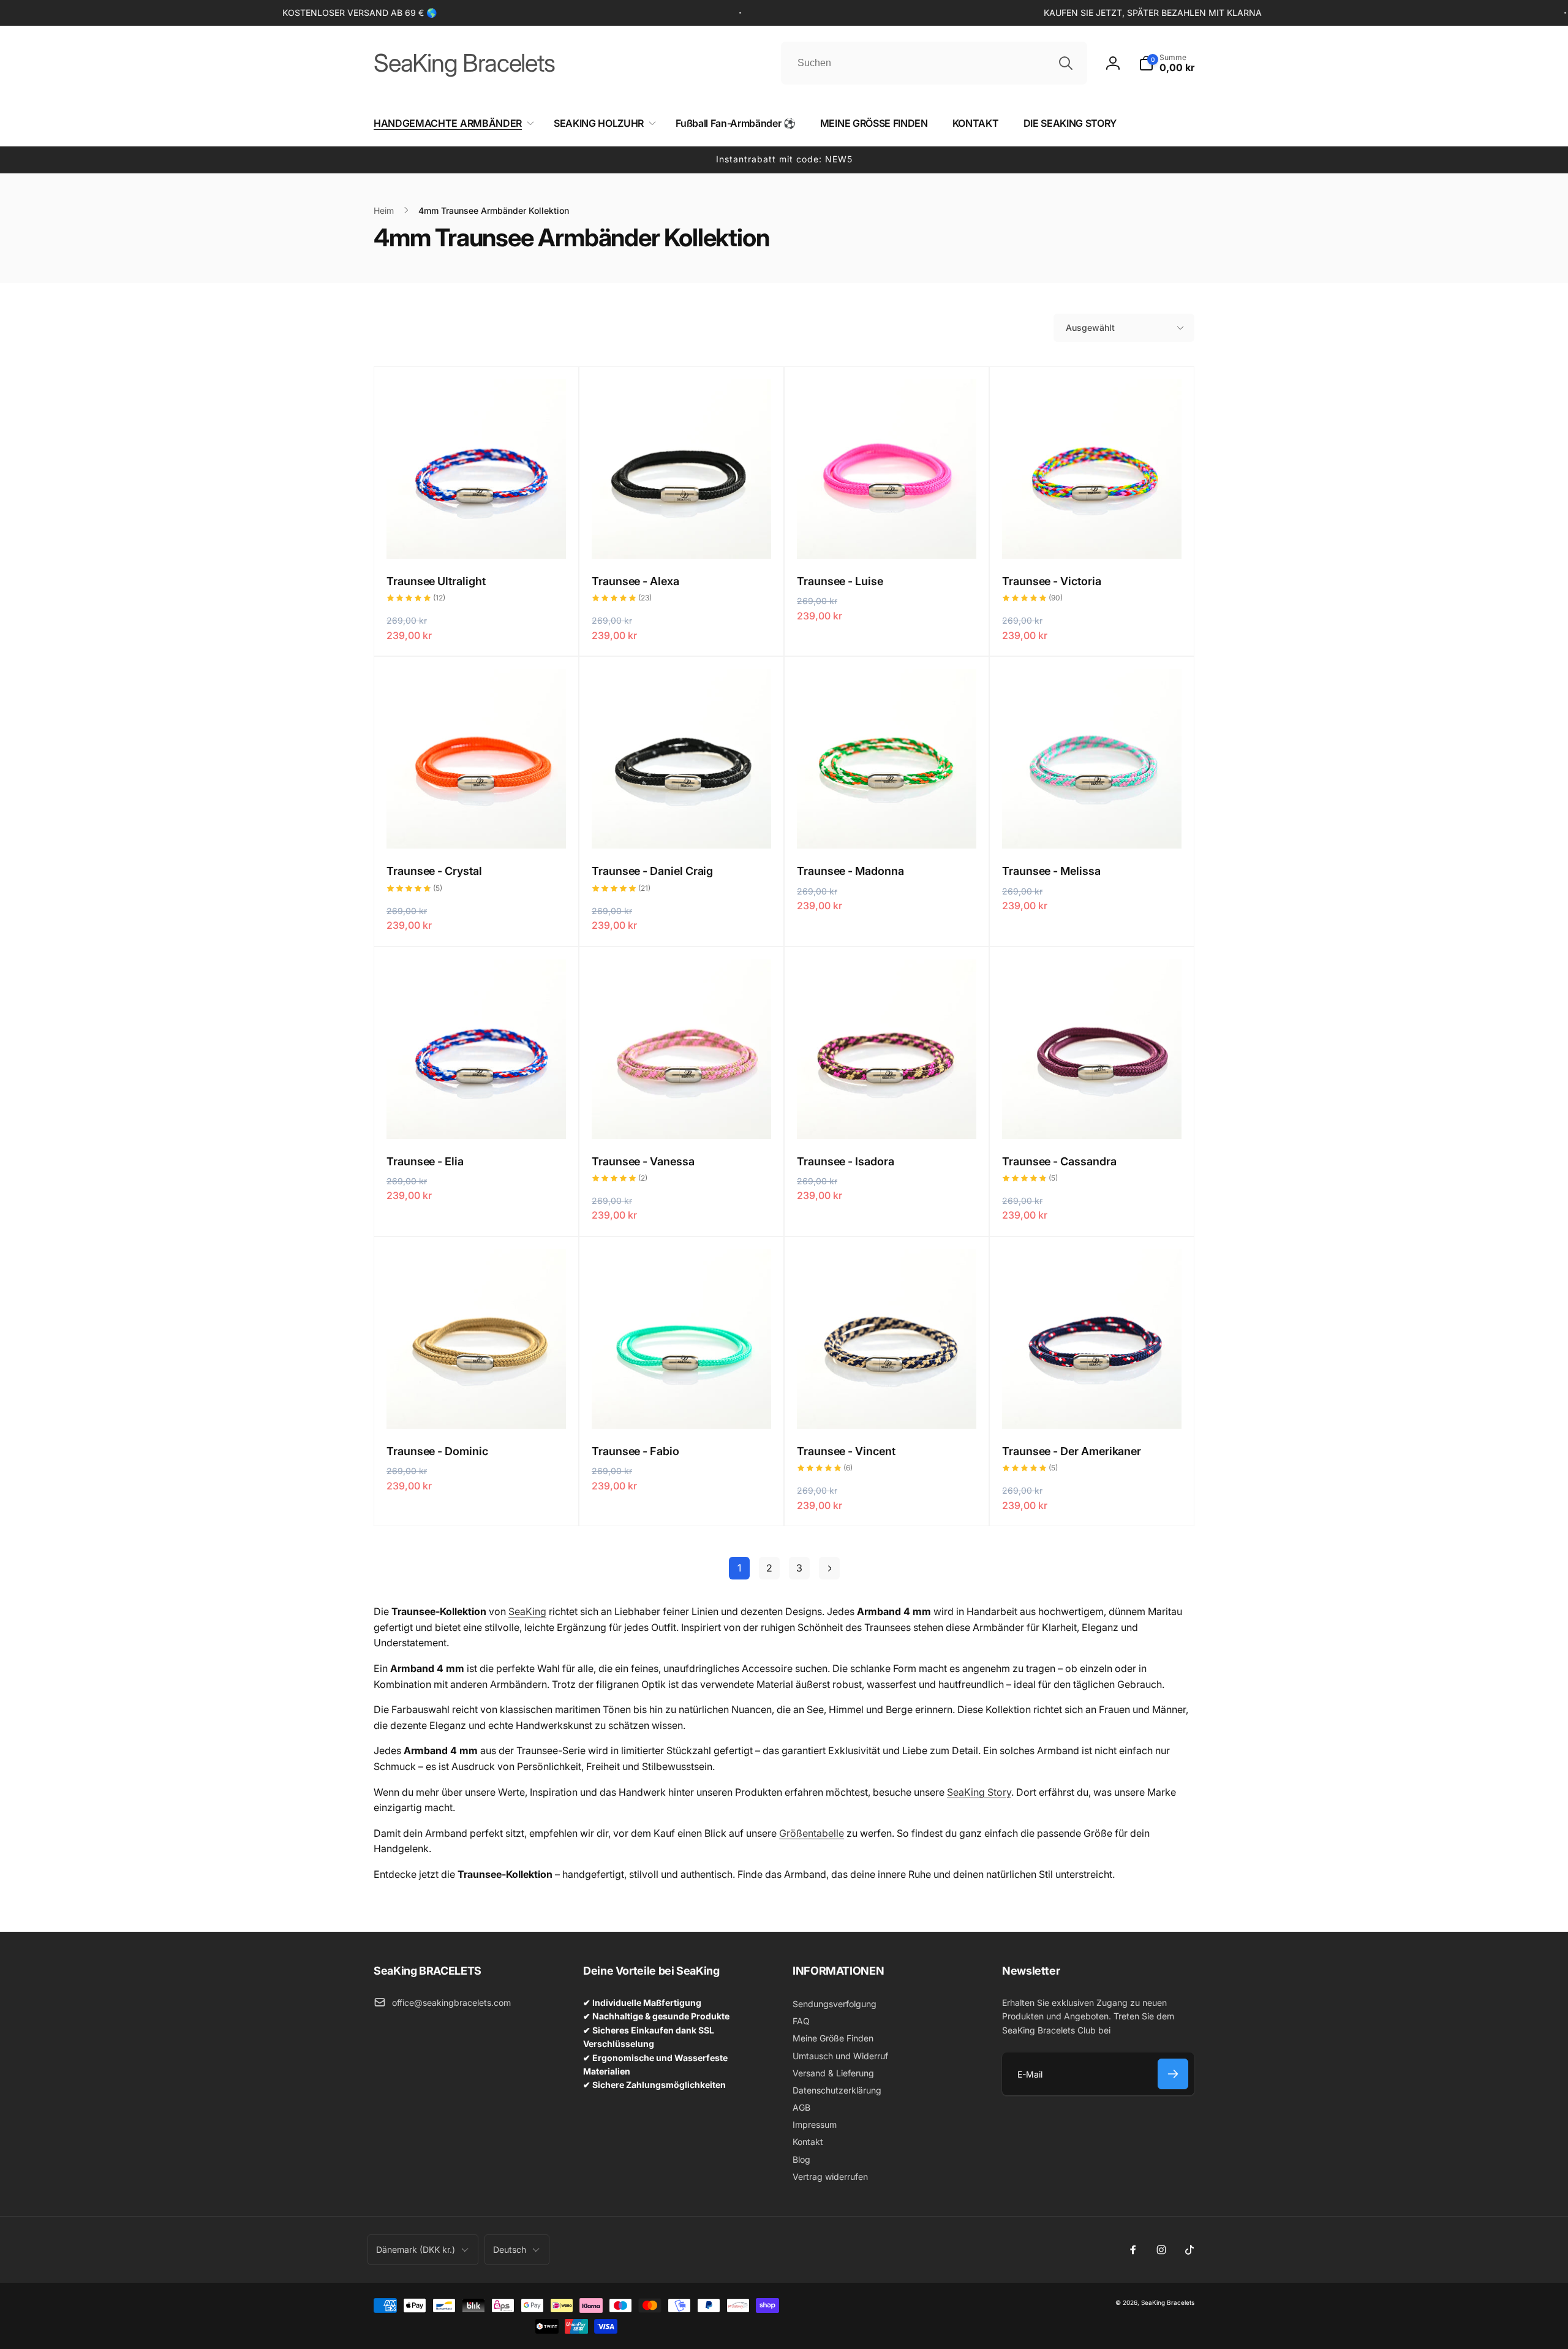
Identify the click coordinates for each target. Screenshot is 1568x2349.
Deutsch (510, 2249)
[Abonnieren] (1173, 2074)
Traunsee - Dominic (437, 1451)
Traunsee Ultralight (436, 581)
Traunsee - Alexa (635, 581)
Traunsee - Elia (425, 1161)
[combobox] (934, 63)
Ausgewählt (1090, 327)
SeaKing (527, 1611)
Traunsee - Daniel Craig (652, 871)
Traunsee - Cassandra (1059, 1161)
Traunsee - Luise (840, 581)
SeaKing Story (979, 1792)
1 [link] (739, 1568)
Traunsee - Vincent (846, 1451)
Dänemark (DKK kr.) (416, 2249)
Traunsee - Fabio (635, 1451)
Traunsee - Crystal (434, 871)
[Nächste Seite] (829, 1568)
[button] (1167, 63)
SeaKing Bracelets (1168, 2302)
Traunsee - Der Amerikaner (1072, 1451)
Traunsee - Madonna (850, 871)
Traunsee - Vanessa (643, 1161)
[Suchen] (1066, 63)
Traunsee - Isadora (846, 1161)
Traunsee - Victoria (1052, 581)
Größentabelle (812, 1833)
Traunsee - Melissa (1051, 871)
